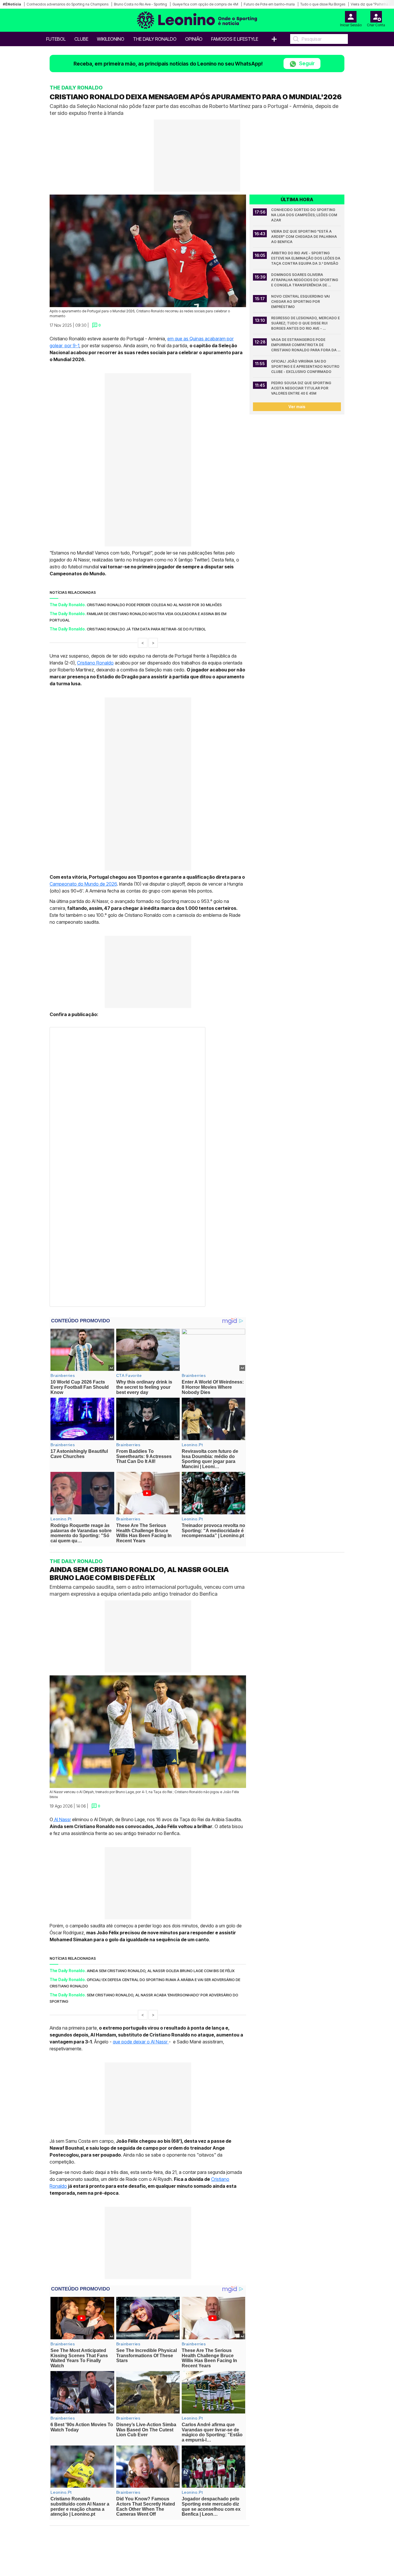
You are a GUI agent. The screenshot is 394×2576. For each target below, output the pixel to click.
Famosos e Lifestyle (235, 39)
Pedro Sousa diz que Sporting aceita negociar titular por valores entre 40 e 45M (302, 388)
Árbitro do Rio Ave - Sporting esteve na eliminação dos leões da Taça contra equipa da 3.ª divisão (306, 258)
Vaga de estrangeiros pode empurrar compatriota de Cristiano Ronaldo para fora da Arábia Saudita (304, 345)
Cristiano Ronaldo (95, 663)
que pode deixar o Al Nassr (141, 2042)
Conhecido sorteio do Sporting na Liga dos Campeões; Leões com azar (305, 215)
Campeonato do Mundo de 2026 (83, 884)
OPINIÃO (194, 39)
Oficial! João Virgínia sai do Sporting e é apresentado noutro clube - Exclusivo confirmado (306, 366)
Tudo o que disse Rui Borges (323, 4)
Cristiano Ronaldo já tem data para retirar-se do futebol (146, 629)
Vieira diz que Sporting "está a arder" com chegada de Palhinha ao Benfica (304, 237)
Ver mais (297, 407)
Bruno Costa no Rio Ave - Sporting (140, 4)
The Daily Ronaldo (155, 39)
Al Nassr (62, 1819)
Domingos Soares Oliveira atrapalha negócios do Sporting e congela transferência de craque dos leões (305, 280)
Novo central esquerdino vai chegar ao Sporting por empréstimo (301, 302)
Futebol (56, 39)
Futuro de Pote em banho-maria (269, 4)
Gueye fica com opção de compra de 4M (205, 4)
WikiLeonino (111, 39)
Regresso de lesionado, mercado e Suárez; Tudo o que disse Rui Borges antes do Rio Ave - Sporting (306, 323)
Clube (81, 39)
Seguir (306, 63)
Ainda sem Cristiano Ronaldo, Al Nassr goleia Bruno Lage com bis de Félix (161, 1970)
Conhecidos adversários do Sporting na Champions (67, 4)
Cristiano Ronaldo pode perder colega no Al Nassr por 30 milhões (154, 605)
